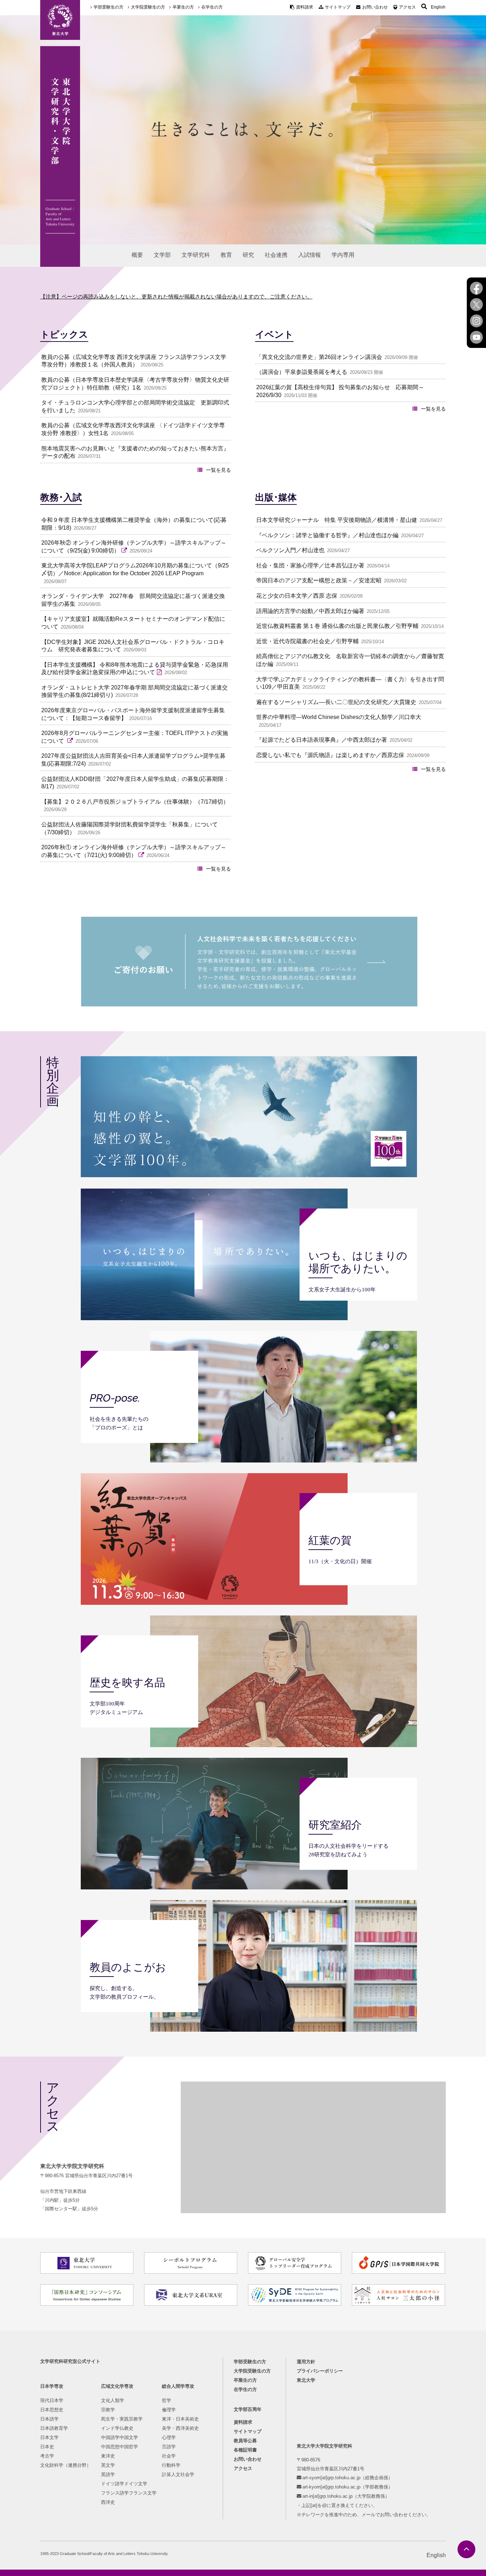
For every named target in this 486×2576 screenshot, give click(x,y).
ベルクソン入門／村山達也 (290, 550)
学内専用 (343, 255)
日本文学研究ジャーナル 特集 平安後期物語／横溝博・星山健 (337, 520)
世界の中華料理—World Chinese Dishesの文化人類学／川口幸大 (339, 717)
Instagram (476, 321)
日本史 (47, 2447)
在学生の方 (212, 7)
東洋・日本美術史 (180, 2419)
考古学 (47, 2456)
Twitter (476, 305)
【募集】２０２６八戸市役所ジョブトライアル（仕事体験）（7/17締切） (135, 802)
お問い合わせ (375, 7)
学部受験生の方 (109, 7)
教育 (226, 255)
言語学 (169, 2447)
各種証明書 (245, 2450)
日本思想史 (52, 2410)
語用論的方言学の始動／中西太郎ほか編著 (310, 611)
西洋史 (108, 2502)
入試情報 (310, 255)
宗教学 (108, 2410)
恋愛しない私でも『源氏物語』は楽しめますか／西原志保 (330, 755)
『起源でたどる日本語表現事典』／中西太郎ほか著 (322, 740)
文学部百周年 (248, 2409)
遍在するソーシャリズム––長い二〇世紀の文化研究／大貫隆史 (336, 702)
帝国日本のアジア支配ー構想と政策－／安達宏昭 (319, 580)
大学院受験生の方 (148, 7)
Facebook (476, 288)
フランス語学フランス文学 (129, 2493)
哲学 (167, 2400)
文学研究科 (196, 255)
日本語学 (49, 2419)
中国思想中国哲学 (120, 2447)
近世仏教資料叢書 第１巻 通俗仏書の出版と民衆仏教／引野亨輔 (337, 626)
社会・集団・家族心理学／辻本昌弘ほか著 (310, 565)
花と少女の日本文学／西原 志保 (297, 596)
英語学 (108, 2474)
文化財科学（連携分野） (66, 2465)
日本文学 (49, 2437)
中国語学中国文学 (120, 2437)
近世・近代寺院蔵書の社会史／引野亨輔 (307, 641)
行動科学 (171, 2465)
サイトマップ (338, 7)
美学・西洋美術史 (180, 2428)
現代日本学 (52, 2400)
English (438, 7)
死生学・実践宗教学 (122, 2419)
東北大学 (306, 2380)
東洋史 (108, 2456)
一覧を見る (218, 470)
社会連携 (276, 255)
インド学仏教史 (117, 2428)
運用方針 (306, 2362)
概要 (137, 255)
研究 (248, 255)
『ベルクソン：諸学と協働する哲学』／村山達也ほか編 (327, 535)
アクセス (407, 7)
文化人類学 (113, 2400)
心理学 (169, 2437)
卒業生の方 (183, 7)
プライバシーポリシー (320, 2371)
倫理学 (169, 2410)
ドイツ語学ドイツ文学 (124, 2484)
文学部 (162, 255)
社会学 (169, 2456)
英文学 (108, 2465)
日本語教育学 (54, 2428)
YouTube (476, 337)
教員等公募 (245, 2441)
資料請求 (305, 7)
